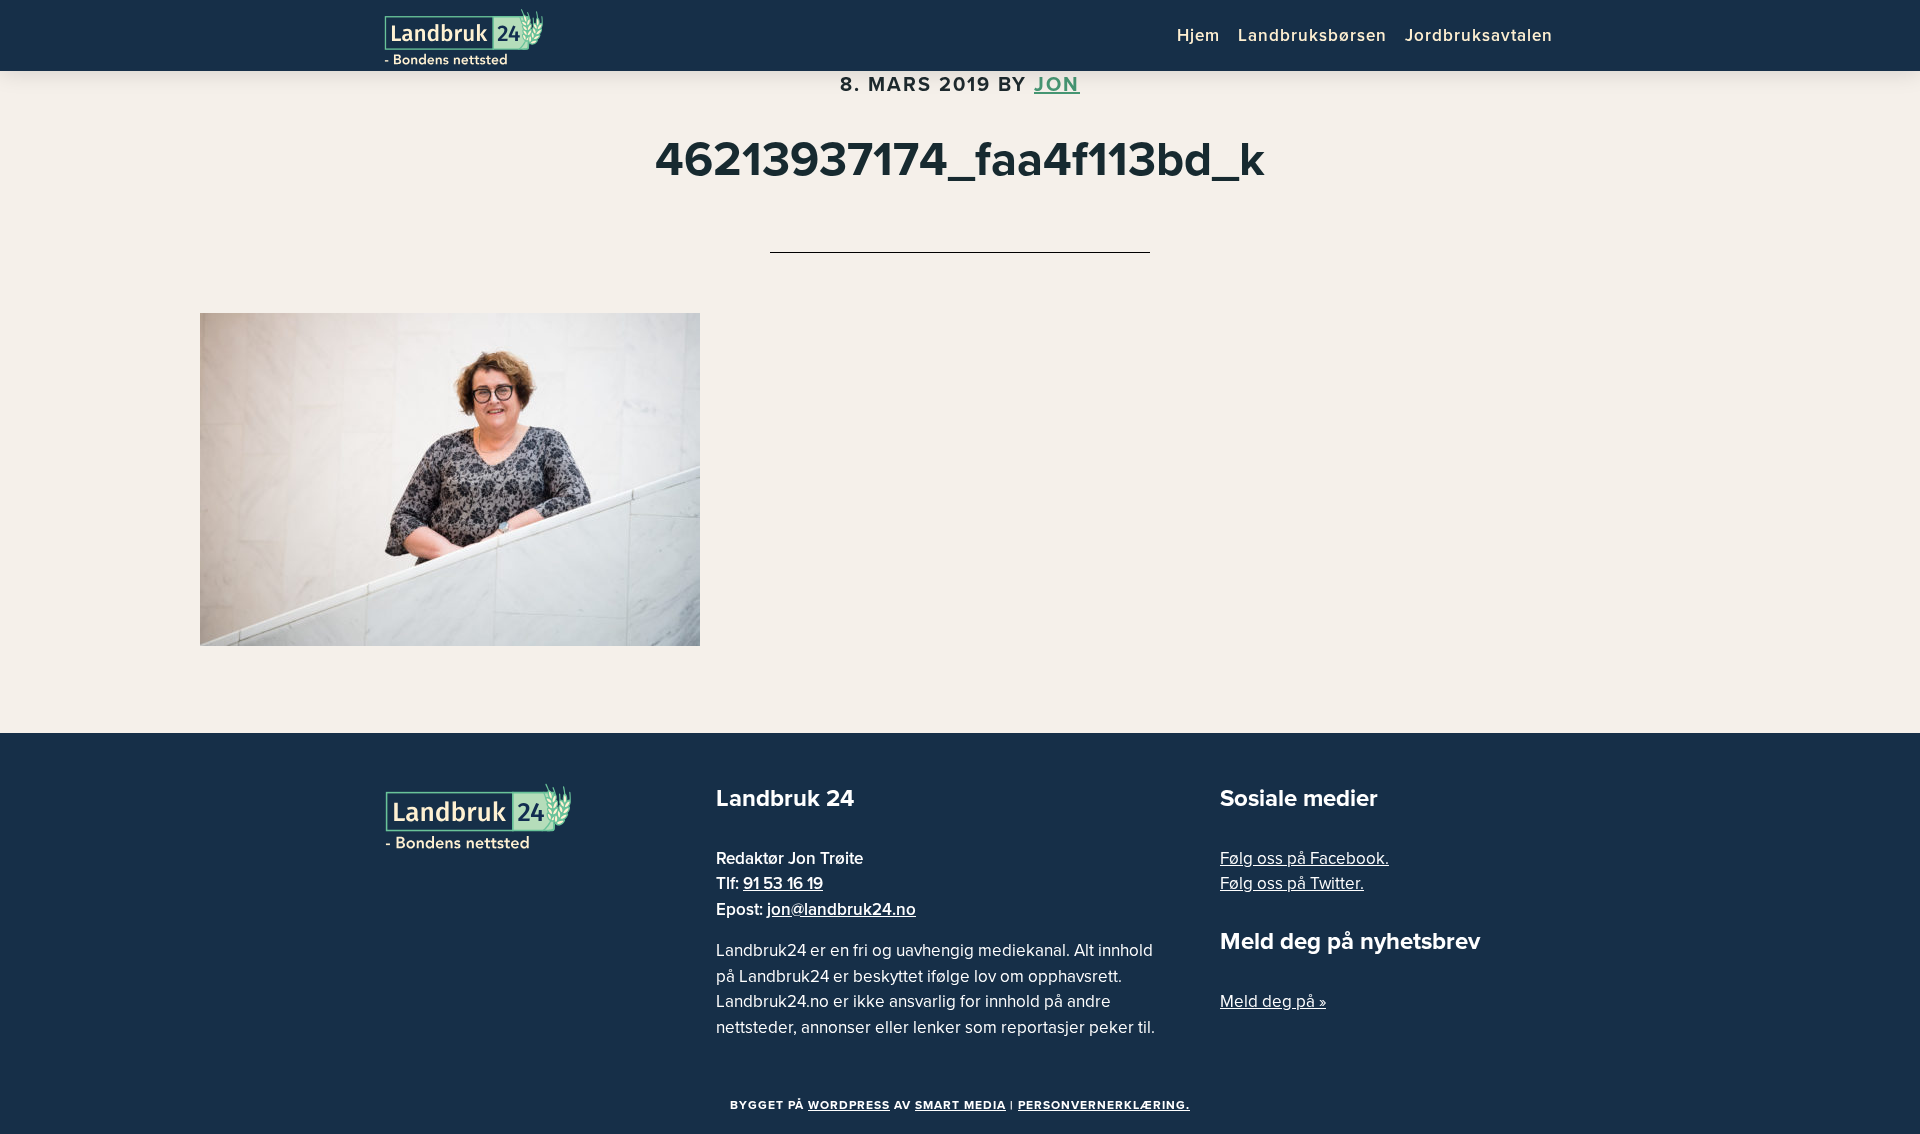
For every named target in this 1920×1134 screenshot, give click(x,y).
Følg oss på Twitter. (1292, 883)
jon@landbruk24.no (841, 909)
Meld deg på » (1273, 1001)
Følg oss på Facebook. (1304, 858)
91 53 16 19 (783, 883)
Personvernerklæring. (1104, 1105)
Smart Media (960, 1105)
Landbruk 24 (480, 35)
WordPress (849, 1105)
